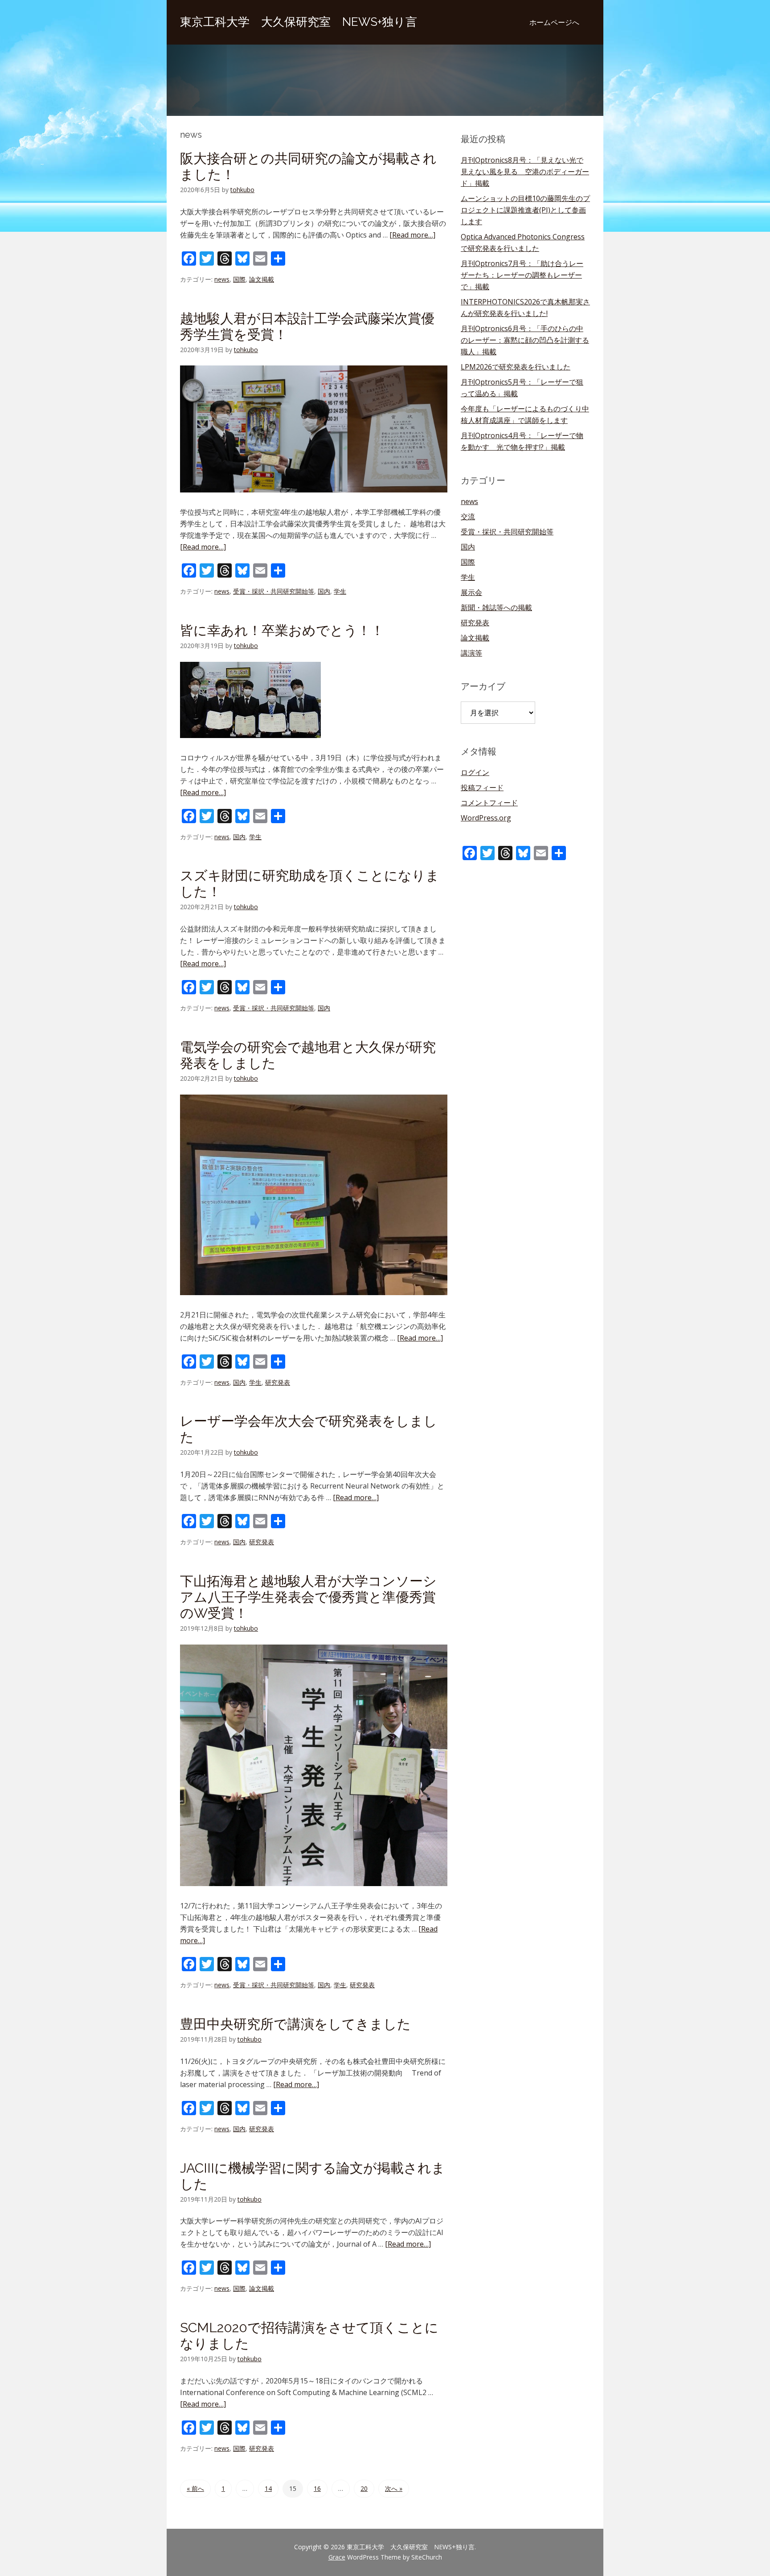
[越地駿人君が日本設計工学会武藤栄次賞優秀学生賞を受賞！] (314, 500)
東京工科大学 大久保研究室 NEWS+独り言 (299, 22)
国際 (239, 279)
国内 (324, 591)
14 (268, 2488)
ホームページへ (554, 22)
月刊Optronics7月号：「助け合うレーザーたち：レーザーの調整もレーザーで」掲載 (522, 275)
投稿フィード (482, 788)
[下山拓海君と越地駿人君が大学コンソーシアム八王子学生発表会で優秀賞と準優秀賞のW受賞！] (314, 1894)
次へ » (394, 2488)
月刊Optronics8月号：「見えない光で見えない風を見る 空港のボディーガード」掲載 (525, 172)
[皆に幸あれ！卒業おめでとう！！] (250, 746)
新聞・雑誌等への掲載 (496, 607)
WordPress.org (486, 818)
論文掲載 (262, 279)
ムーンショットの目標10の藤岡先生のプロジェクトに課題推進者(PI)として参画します (525, 210)
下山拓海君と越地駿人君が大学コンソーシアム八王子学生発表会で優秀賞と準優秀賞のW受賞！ (308, 1597)
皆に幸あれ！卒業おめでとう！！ (282, 630)
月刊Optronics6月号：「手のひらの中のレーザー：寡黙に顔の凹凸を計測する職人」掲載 (525, 340)
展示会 (471, 592)
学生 (340, 591)
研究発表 (278, 1382)
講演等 (471, 653)
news (222, 279)
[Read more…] (412, 235)
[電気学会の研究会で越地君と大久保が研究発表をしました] (314, 1303)
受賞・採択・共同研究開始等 (274, 591)
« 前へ (195, 2488)
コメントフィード (489, 803)
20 (364, 2488)
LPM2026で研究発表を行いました (516, 367)
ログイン (475, 772)
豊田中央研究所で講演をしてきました (295, 2024)
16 (317, 2488)
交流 (468, 517)
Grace (337, 2557)
